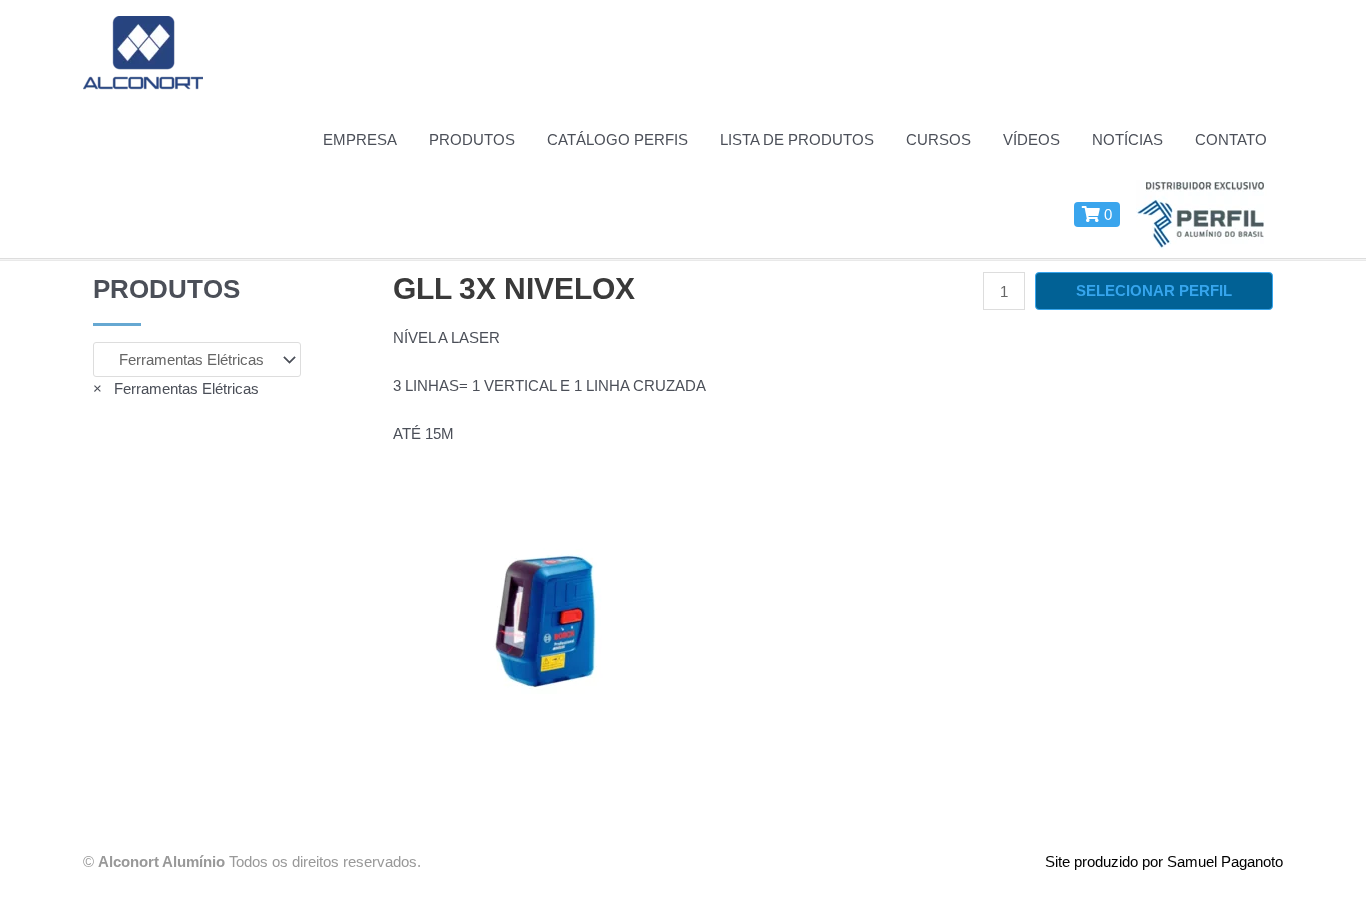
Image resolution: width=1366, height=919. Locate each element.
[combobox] (176, 388)
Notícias (1127, 139)
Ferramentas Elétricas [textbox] (176, 388)
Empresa (360, 139)
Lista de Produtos (797, 139)
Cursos (938, 139)
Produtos (472, 139)
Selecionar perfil (1154, 290)
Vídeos (1031, 139)
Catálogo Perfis (617, 139)
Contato (1231, 139)
